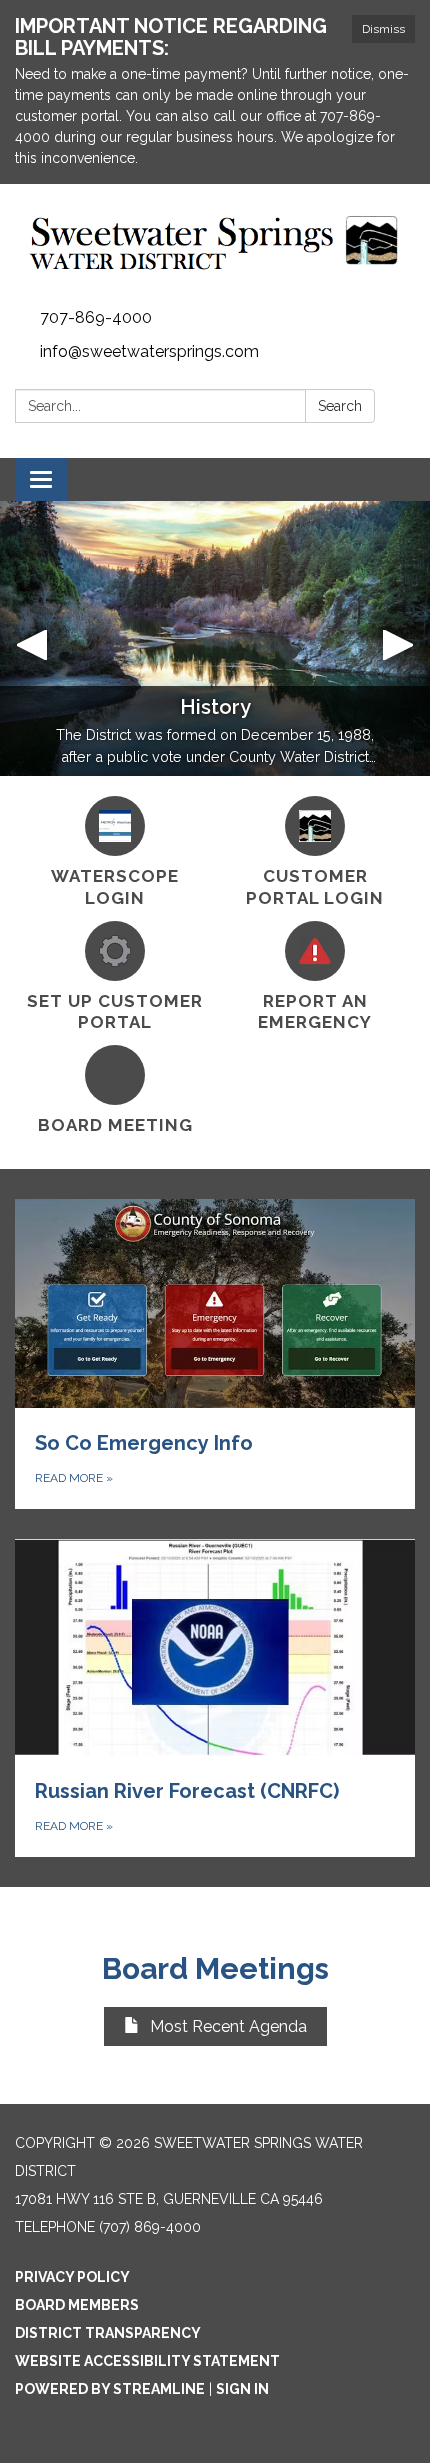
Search (340, 406)
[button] (32, 638)
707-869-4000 (96, 317)
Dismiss (383, 29)
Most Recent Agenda (228, 2026)
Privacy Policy (72, 2277)
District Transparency (108, 2333)
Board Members (77, 2305)
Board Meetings (215, 1968)
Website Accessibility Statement (147, 2361)
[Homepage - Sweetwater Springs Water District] (215, 242)
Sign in (242, 2389)
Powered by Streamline (110, 2389)
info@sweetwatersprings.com (149, 351)
